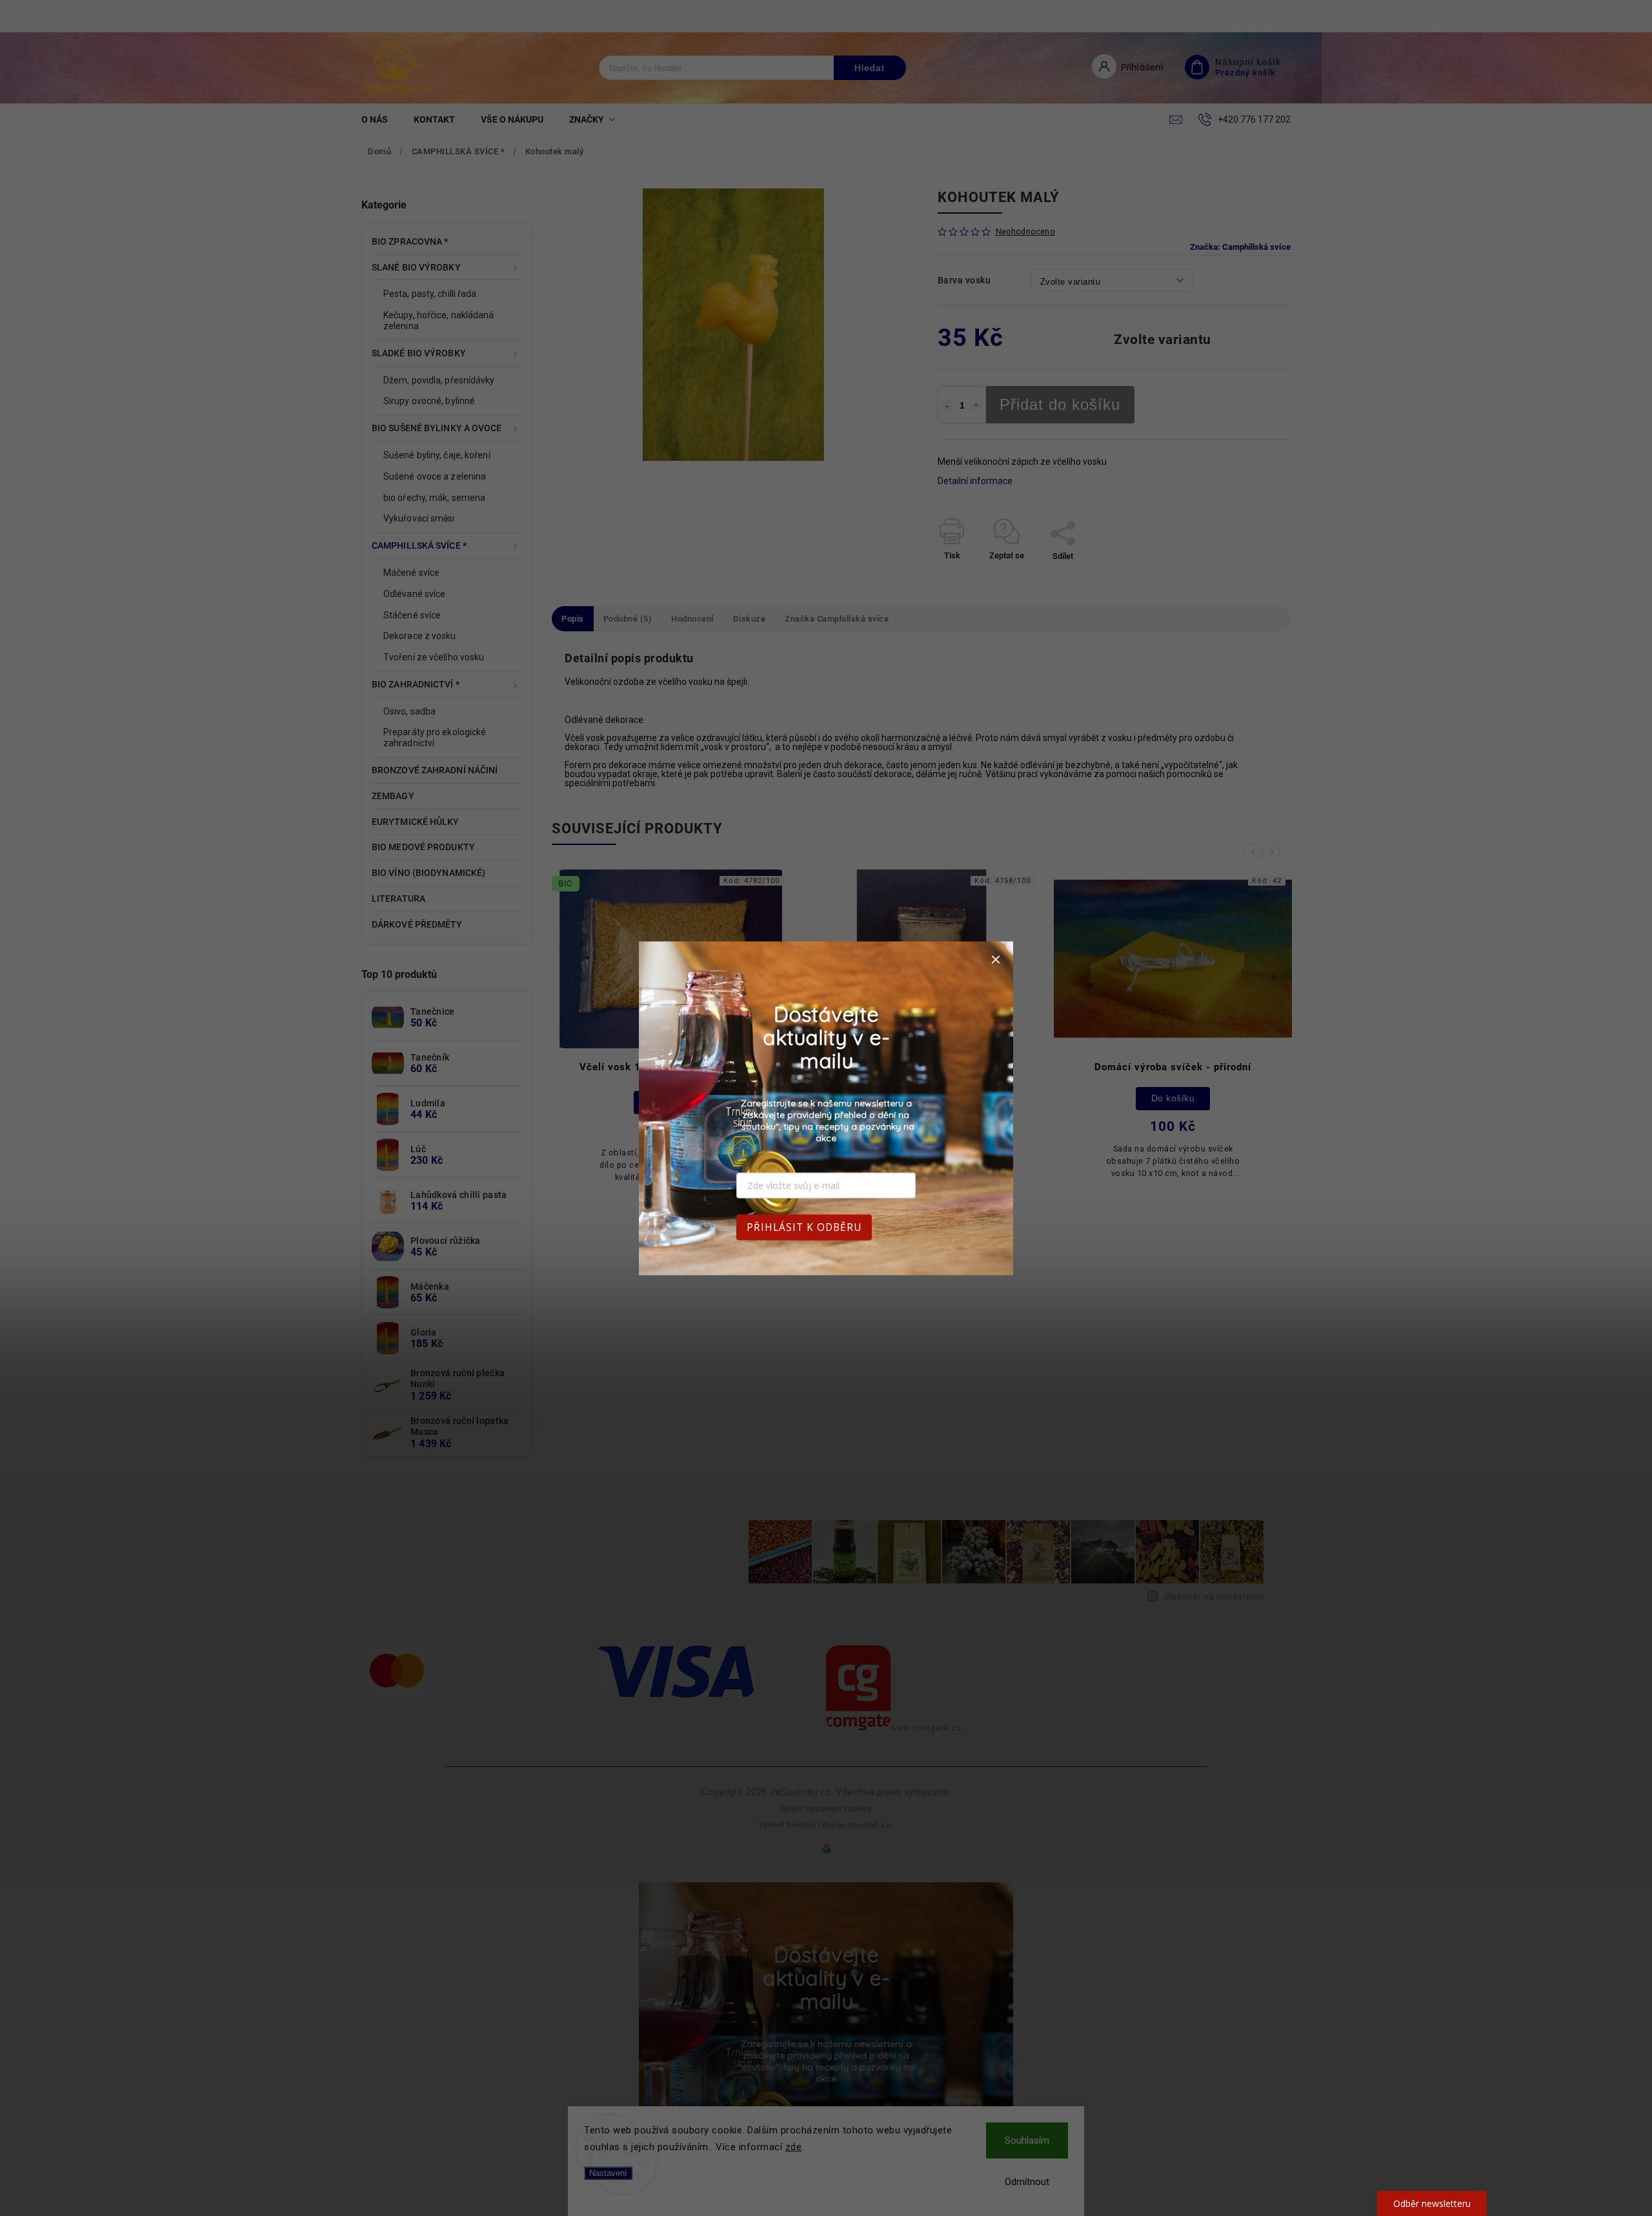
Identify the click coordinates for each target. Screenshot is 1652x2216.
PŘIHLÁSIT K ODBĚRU (804, 1227)
